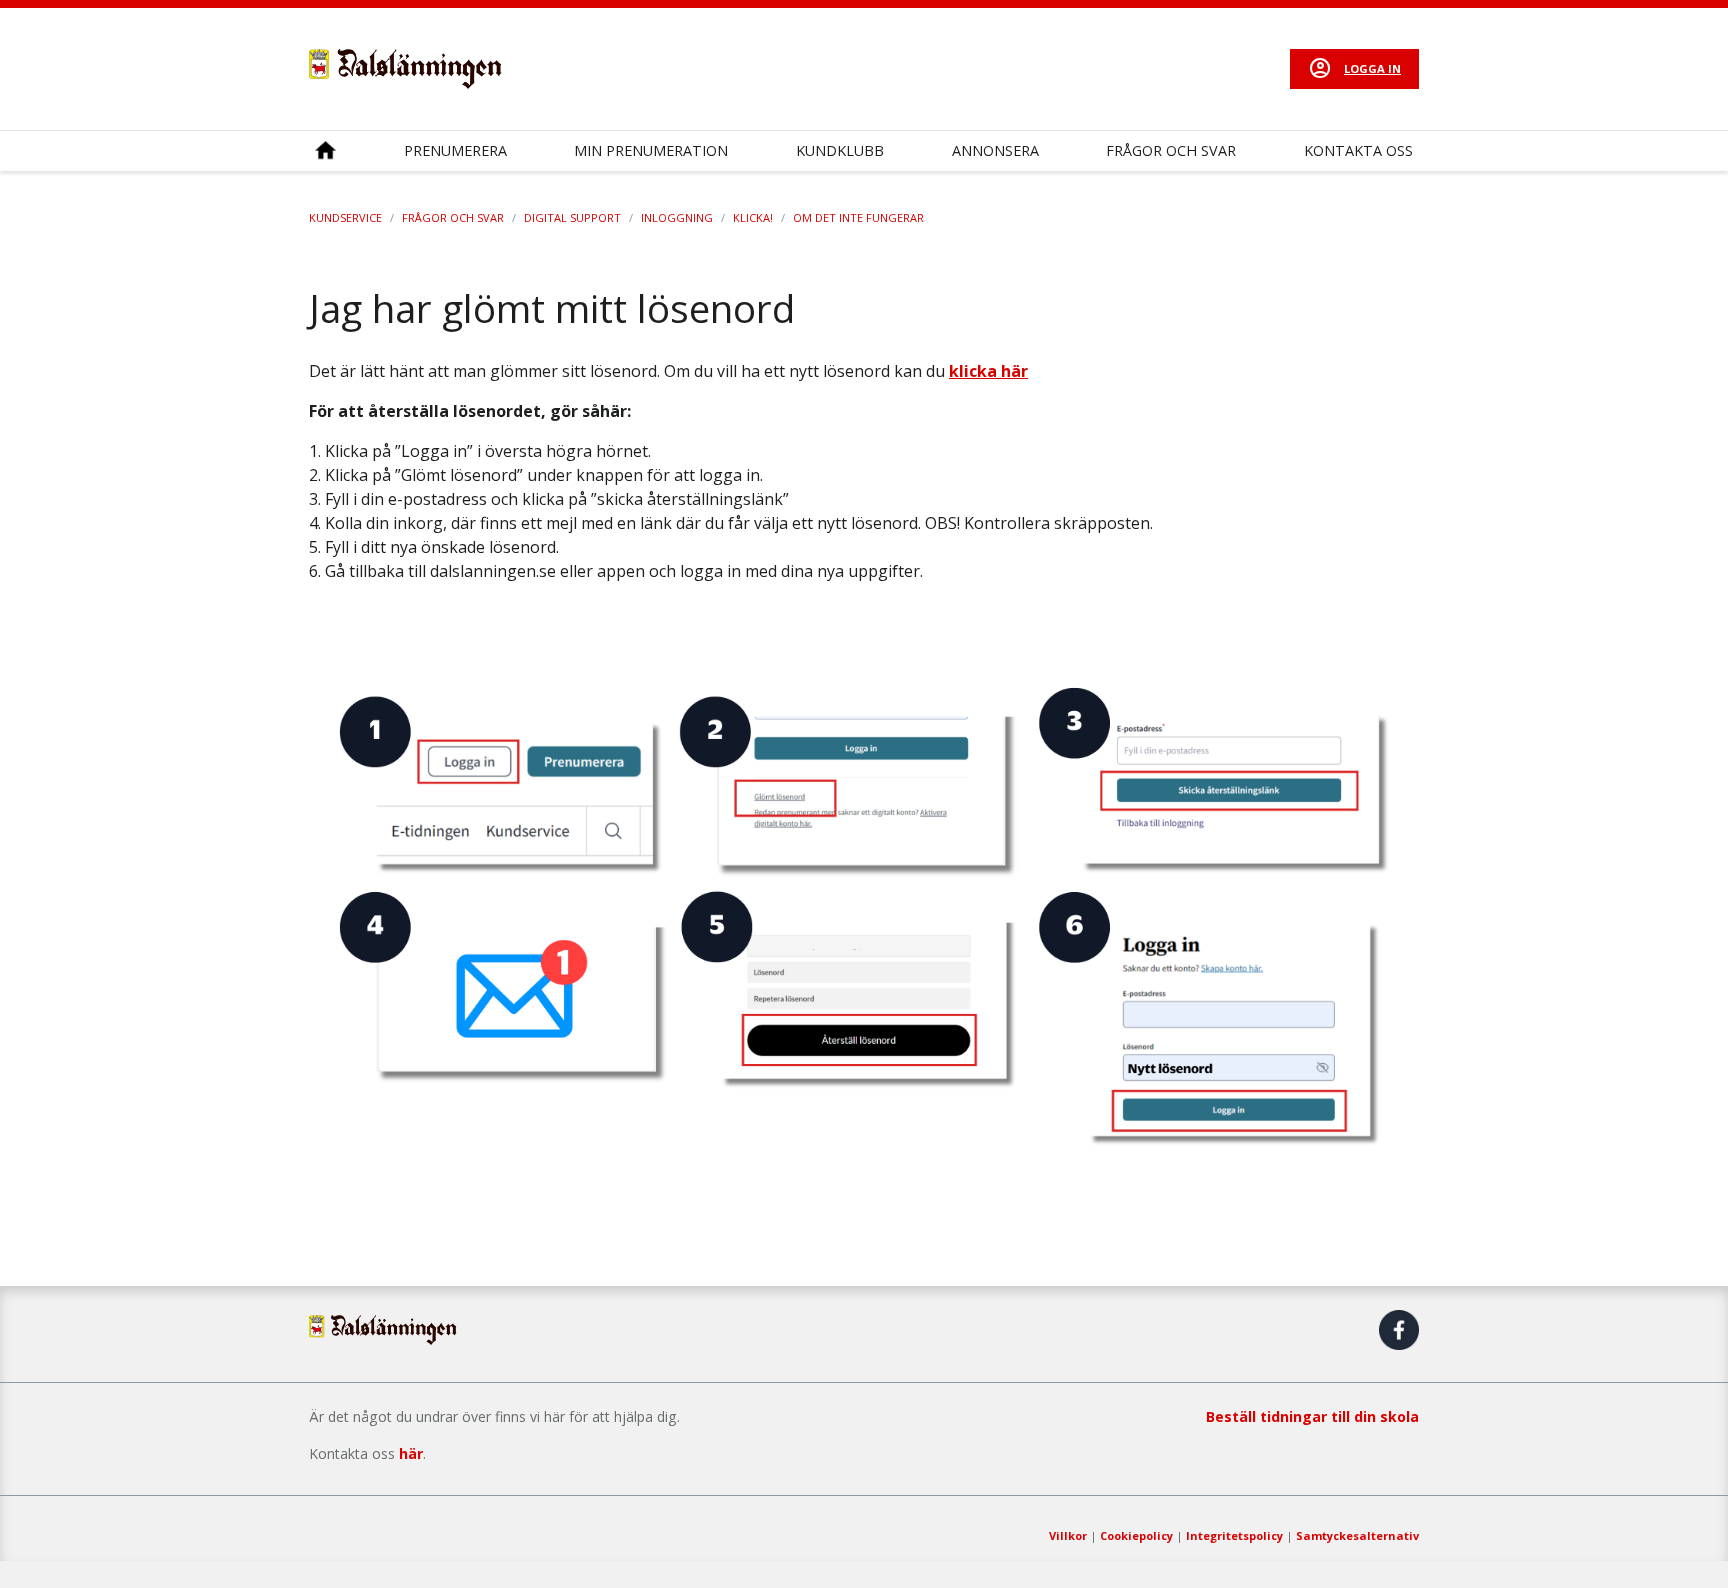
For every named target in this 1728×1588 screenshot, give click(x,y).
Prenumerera (455, 150)
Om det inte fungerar (858, 217)
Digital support (572, 217)
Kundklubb (840, 150)
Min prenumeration (651, 150)
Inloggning (677, 217)
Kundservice (345, 217)
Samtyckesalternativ (1357, 1535)
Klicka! (753, 217)
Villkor (1068, 1535)
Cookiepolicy (1136, 1535)
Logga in (1372, 68)
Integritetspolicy (1234, 1535)
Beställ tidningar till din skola (1312, 1416)
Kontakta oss (1358, 150)
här (411, 1453)
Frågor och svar (1171, 150)
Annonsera (995, 150)
